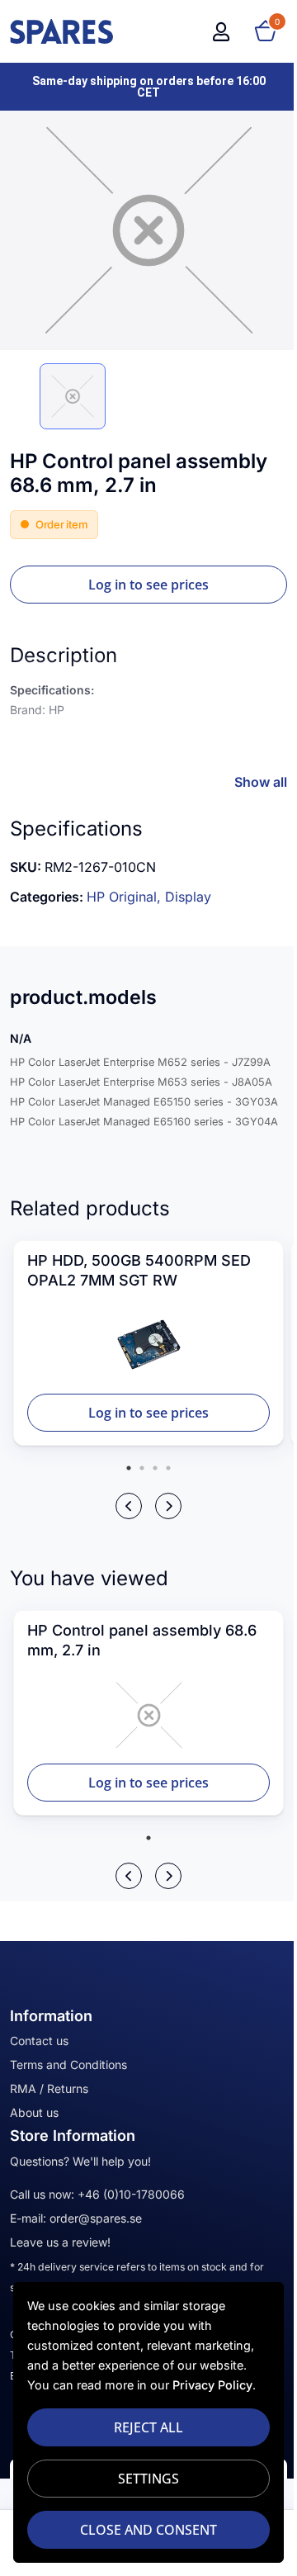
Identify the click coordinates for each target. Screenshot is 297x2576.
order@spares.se (96, 2218)
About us (34, 2112)
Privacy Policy (212, 2385)
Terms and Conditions (68, 2065)
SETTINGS (143, 2479)
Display (188, 897)
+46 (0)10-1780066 (131, 2194)
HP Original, (126, 897)
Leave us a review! (60, 2242)
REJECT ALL (143, 2427)
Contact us (39, 2041)
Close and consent (143, 2530)
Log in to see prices (148, 585)
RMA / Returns (49, 2088)
